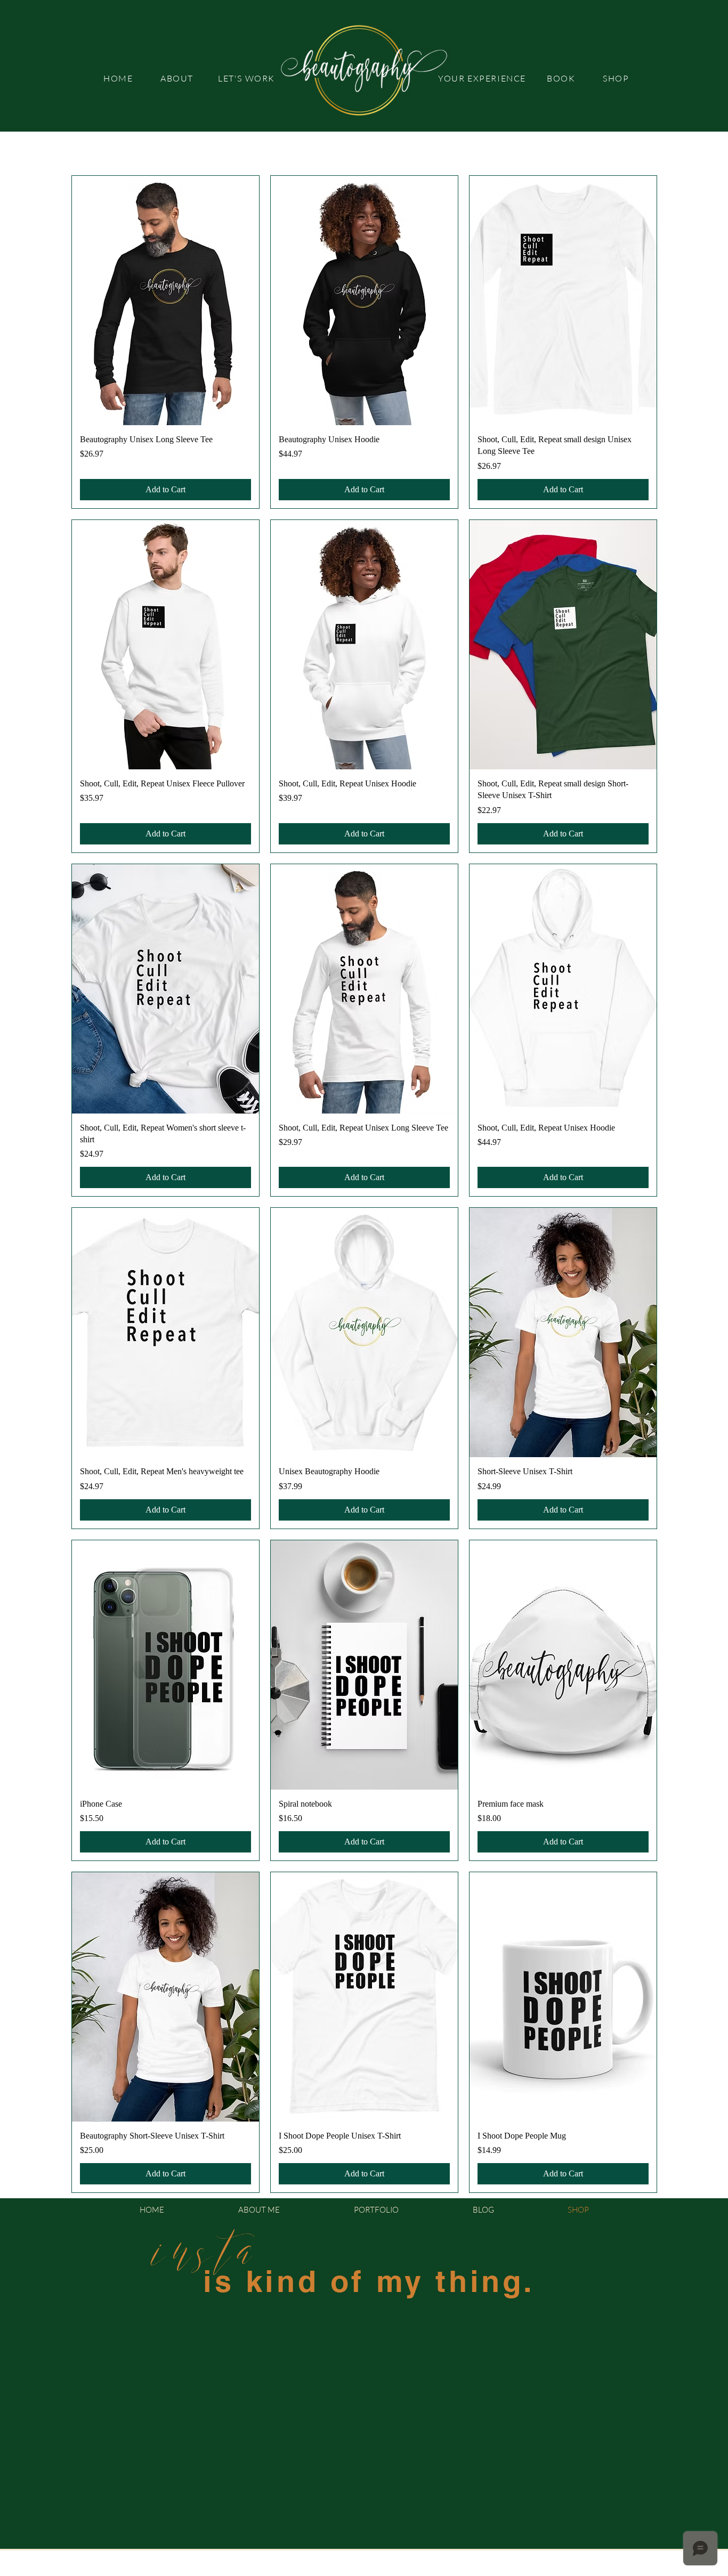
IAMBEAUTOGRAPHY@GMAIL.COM (411, 2570)
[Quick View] (165, 300)
